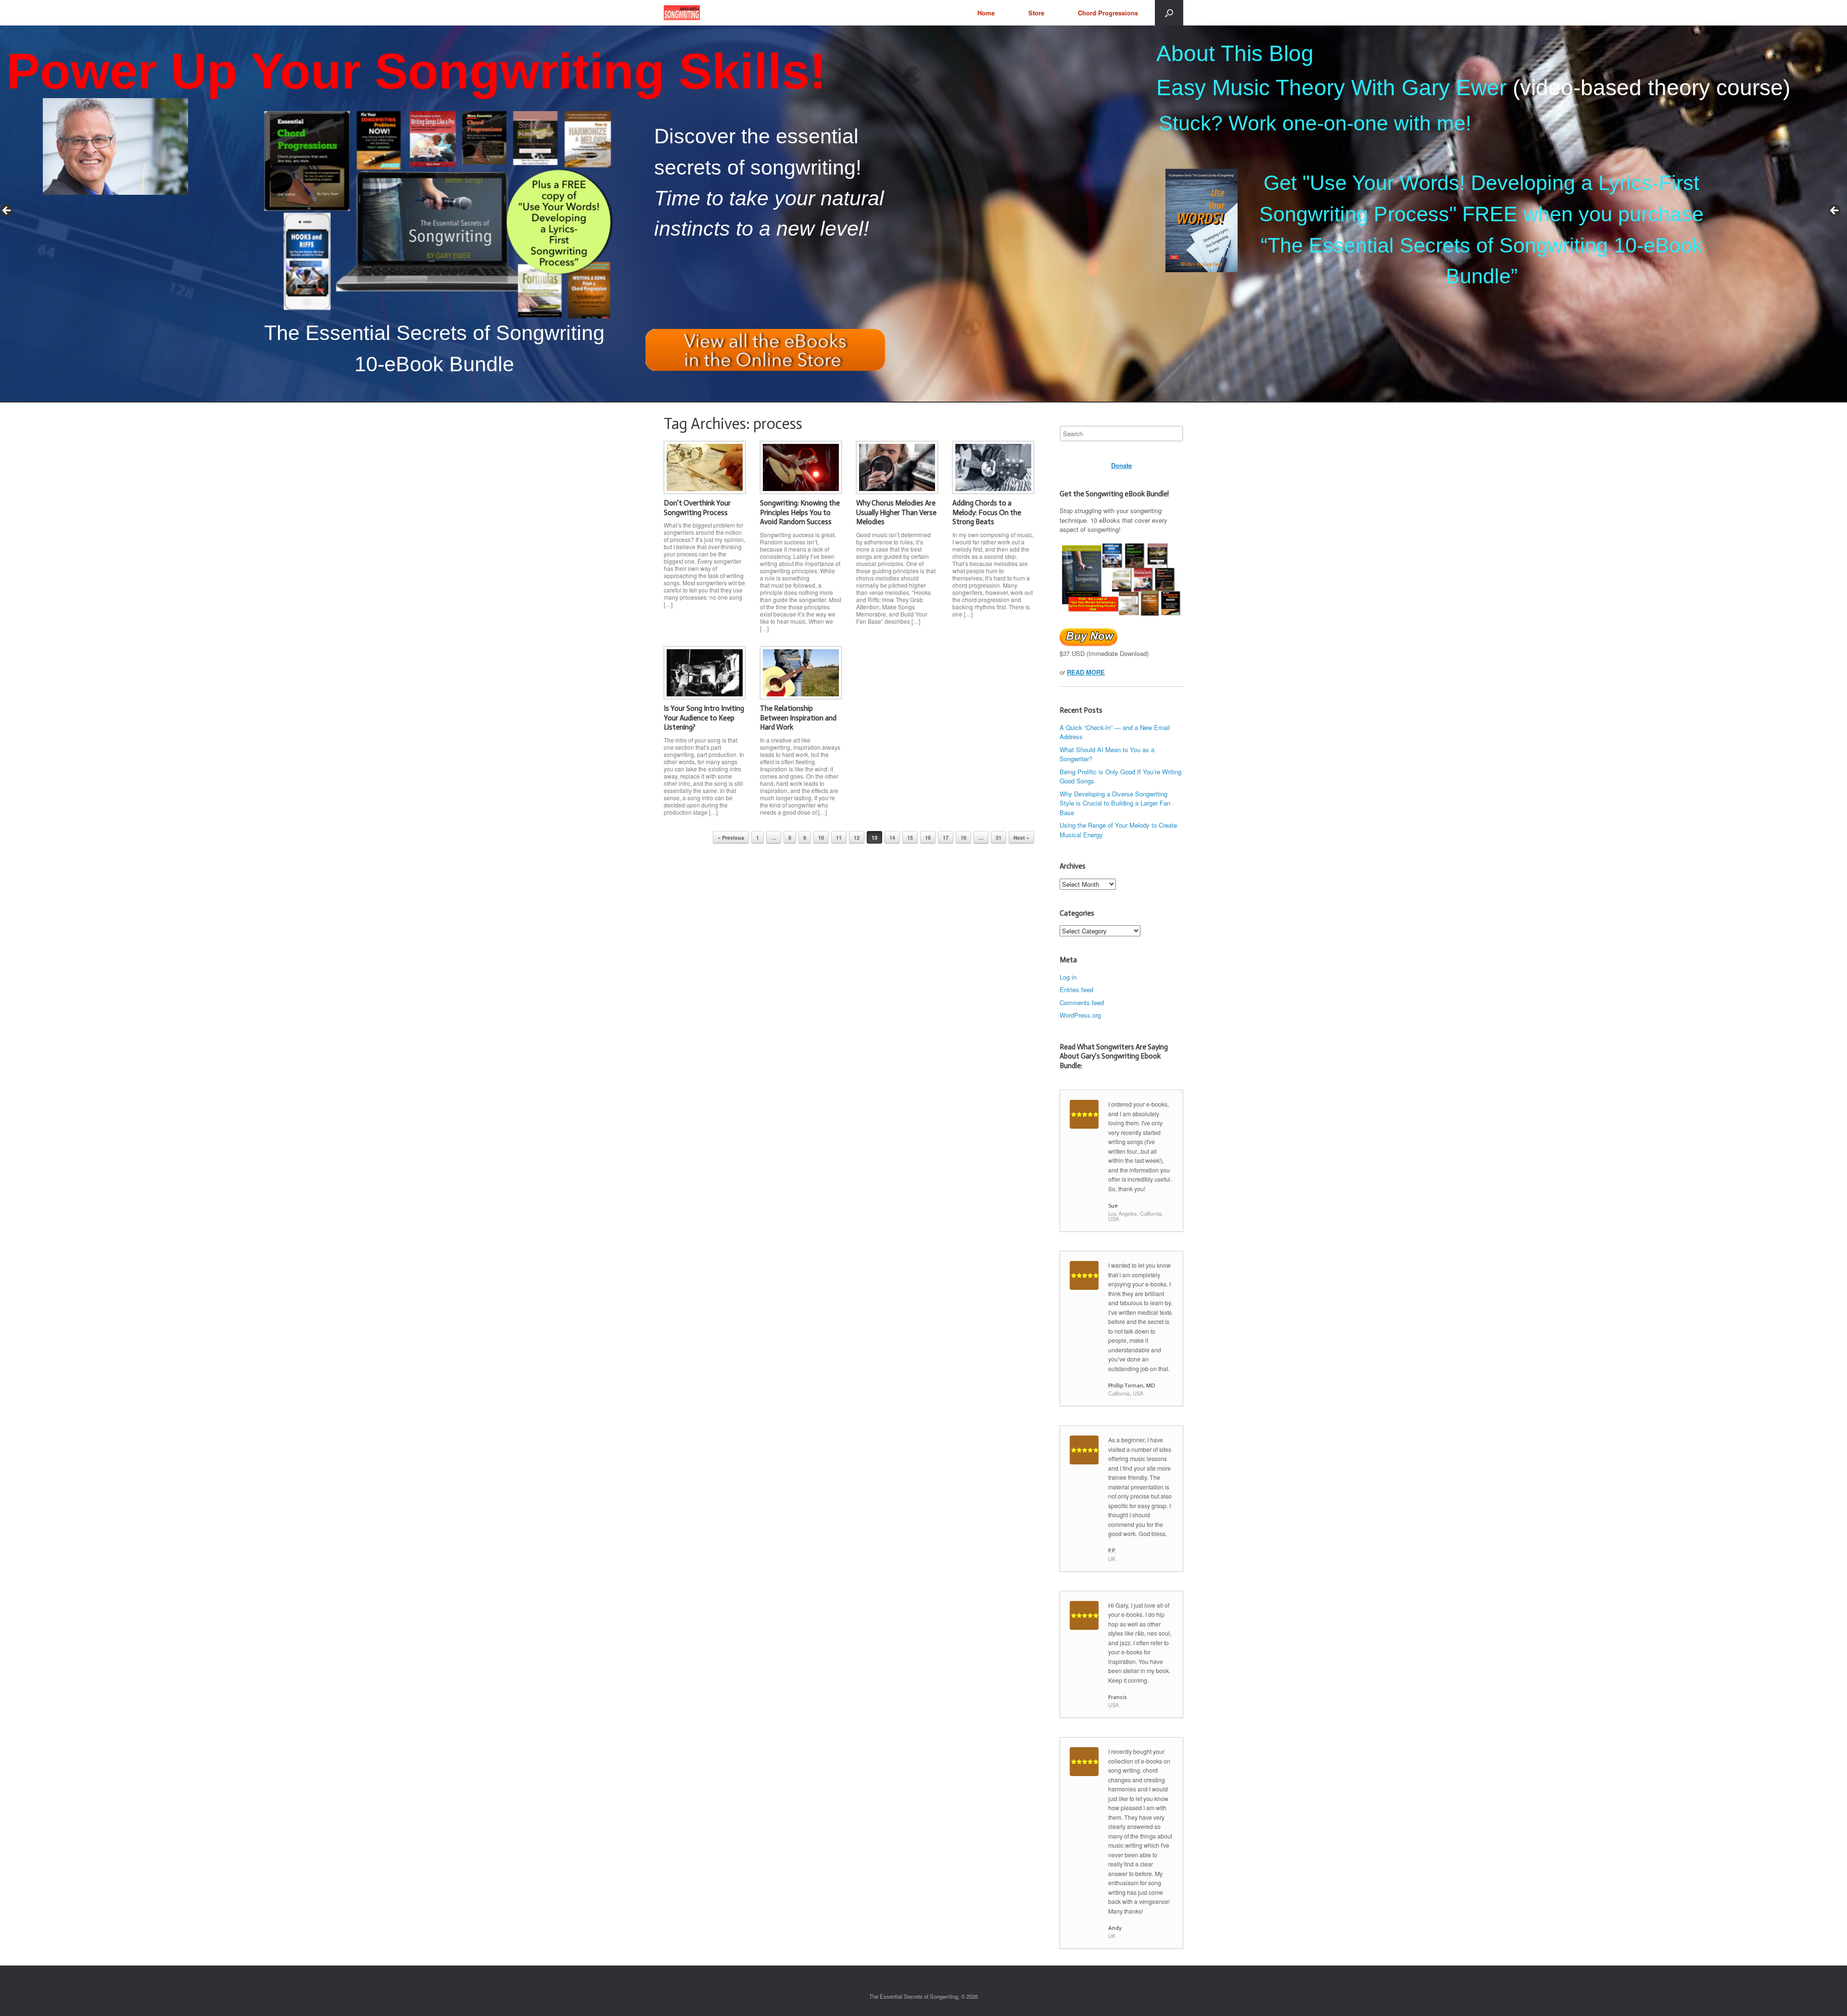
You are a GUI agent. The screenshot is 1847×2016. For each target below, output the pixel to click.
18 (963, 838)
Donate (1121, 465)
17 (946, 838)
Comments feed (1082, 1002)
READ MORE (1086, 672)
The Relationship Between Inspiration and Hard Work (798, 718)
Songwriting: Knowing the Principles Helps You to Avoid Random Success (800, 512)
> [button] (1835, 211)
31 (999, 838)
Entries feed (1076, 989)
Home (986, 13)
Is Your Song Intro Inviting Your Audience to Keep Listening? (704, 718)
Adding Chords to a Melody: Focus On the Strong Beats (987, 512)
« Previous (731, 838)
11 (839, 838)
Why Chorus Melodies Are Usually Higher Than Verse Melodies (896, 512)
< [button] (7, 211)
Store (1036, 13)
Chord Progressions (1108, 13)
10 (821, 838)
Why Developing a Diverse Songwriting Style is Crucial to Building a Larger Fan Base (1115, 803)
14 (892, 838)
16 (928, 838)
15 (910, 838)
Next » (1021, 838)
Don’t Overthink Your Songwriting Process (697, 508)
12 (857, 838)
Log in (1068, 977)
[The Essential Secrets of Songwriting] (682, 13)
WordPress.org (1080, 1015)
